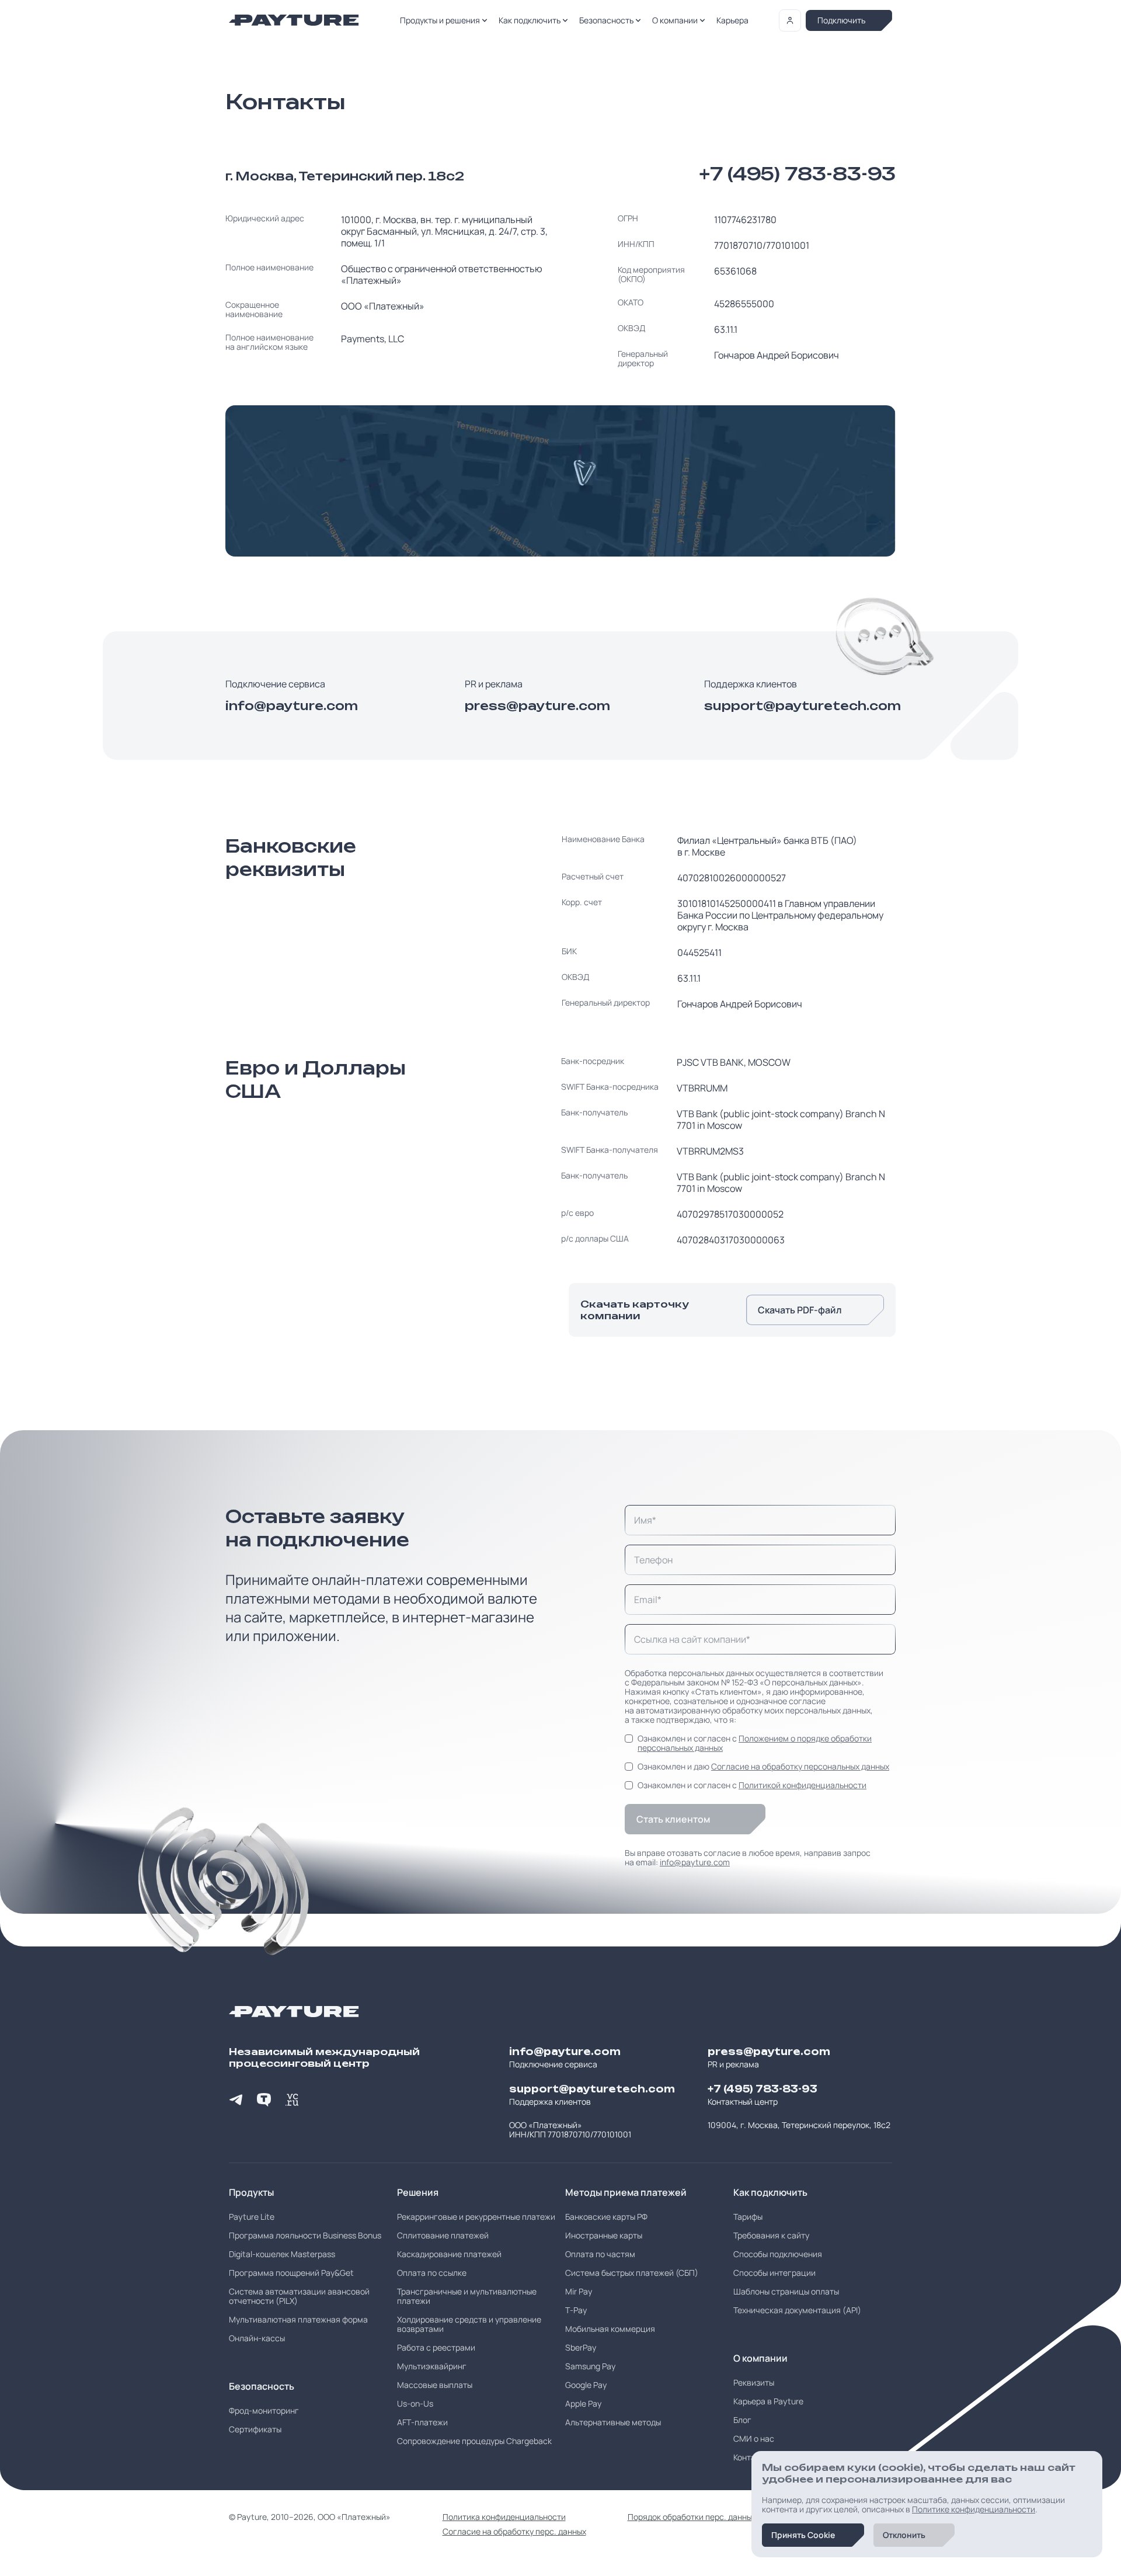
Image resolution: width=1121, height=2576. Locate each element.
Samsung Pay (590, 2366)
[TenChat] (264, 2099)
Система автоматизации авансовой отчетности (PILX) (299, 2296)
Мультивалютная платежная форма (298, 2320)
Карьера (732, 20)
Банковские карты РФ (606, 2217)
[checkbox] (629, 1739)
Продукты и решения (440, 20)
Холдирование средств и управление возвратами (469, 2324)
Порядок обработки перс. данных (692, 2517)
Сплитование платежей (443, 2236)
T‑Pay (576, 2310)
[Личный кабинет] (790, 20)
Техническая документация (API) (797, 2310)
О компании (675, 20)
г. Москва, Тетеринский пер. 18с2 (345, 176)
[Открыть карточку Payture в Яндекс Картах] (560, 481)
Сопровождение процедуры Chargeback (474, 2441)
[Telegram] (236, 2099)
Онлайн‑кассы (257, 2338)
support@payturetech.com (800, 706)
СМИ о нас (754, 2439)
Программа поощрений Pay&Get (291, 2273)
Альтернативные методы (613, 2422)
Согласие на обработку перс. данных (514, 2532)
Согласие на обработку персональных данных (800, 1766)
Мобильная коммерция (610, 2329)
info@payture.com (292, 706)
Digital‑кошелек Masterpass (282, 2254)
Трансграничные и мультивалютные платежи (467, 2296)
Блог (742, 2420)
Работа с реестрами (436, 2348)
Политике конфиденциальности (974, 2509)
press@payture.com (537, 706)
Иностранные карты (604, 2236)
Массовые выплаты (435, 2385)
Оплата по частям (600, 2254)
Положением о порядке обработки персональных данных (755, 1743)
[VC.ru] (292, 2099)
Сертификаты (255, 2429)
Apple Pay (583, 2404)
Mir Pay (579, 2292)
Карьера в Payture (768, 2401)
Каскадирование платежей (449, 2254)
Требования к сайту (771, 2236)
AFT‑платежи (422, 2422)
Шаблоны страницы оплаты (786, 2292)
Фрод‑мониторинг (264, 2411)
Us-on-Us (415, 2404)
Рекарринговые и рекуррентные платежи (476, 2217)
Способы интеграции (774, 2273)
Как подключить (530, 20)
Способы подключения (778, 2254)
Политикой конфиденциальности (803, 1785)
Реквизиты (754, 2383)
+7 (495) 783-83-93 (798, 174)
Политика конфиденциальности (504, 2517)
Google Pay (586, 2385)
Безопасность (606, 20)
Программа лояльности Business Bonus (305, 2236)
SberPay (581, 2348)
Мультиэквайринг (432, 2366)
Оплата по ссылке (432, 2273)
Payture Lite (252, 2217)
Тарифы (748, 2217)
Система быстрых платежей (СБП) (632, 2273)
